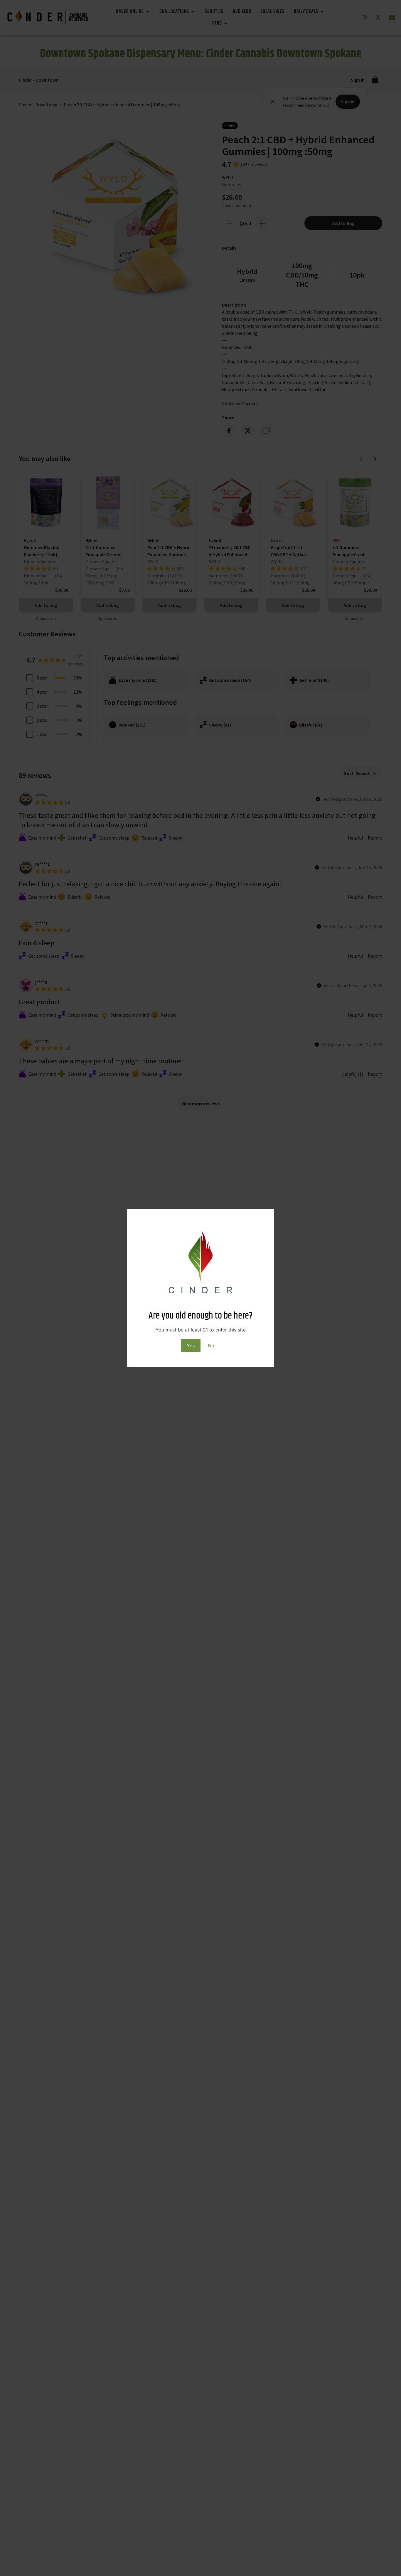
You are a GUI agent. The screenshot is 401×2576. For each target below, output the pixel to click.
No (211, 1346)
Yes (191, 1346)
